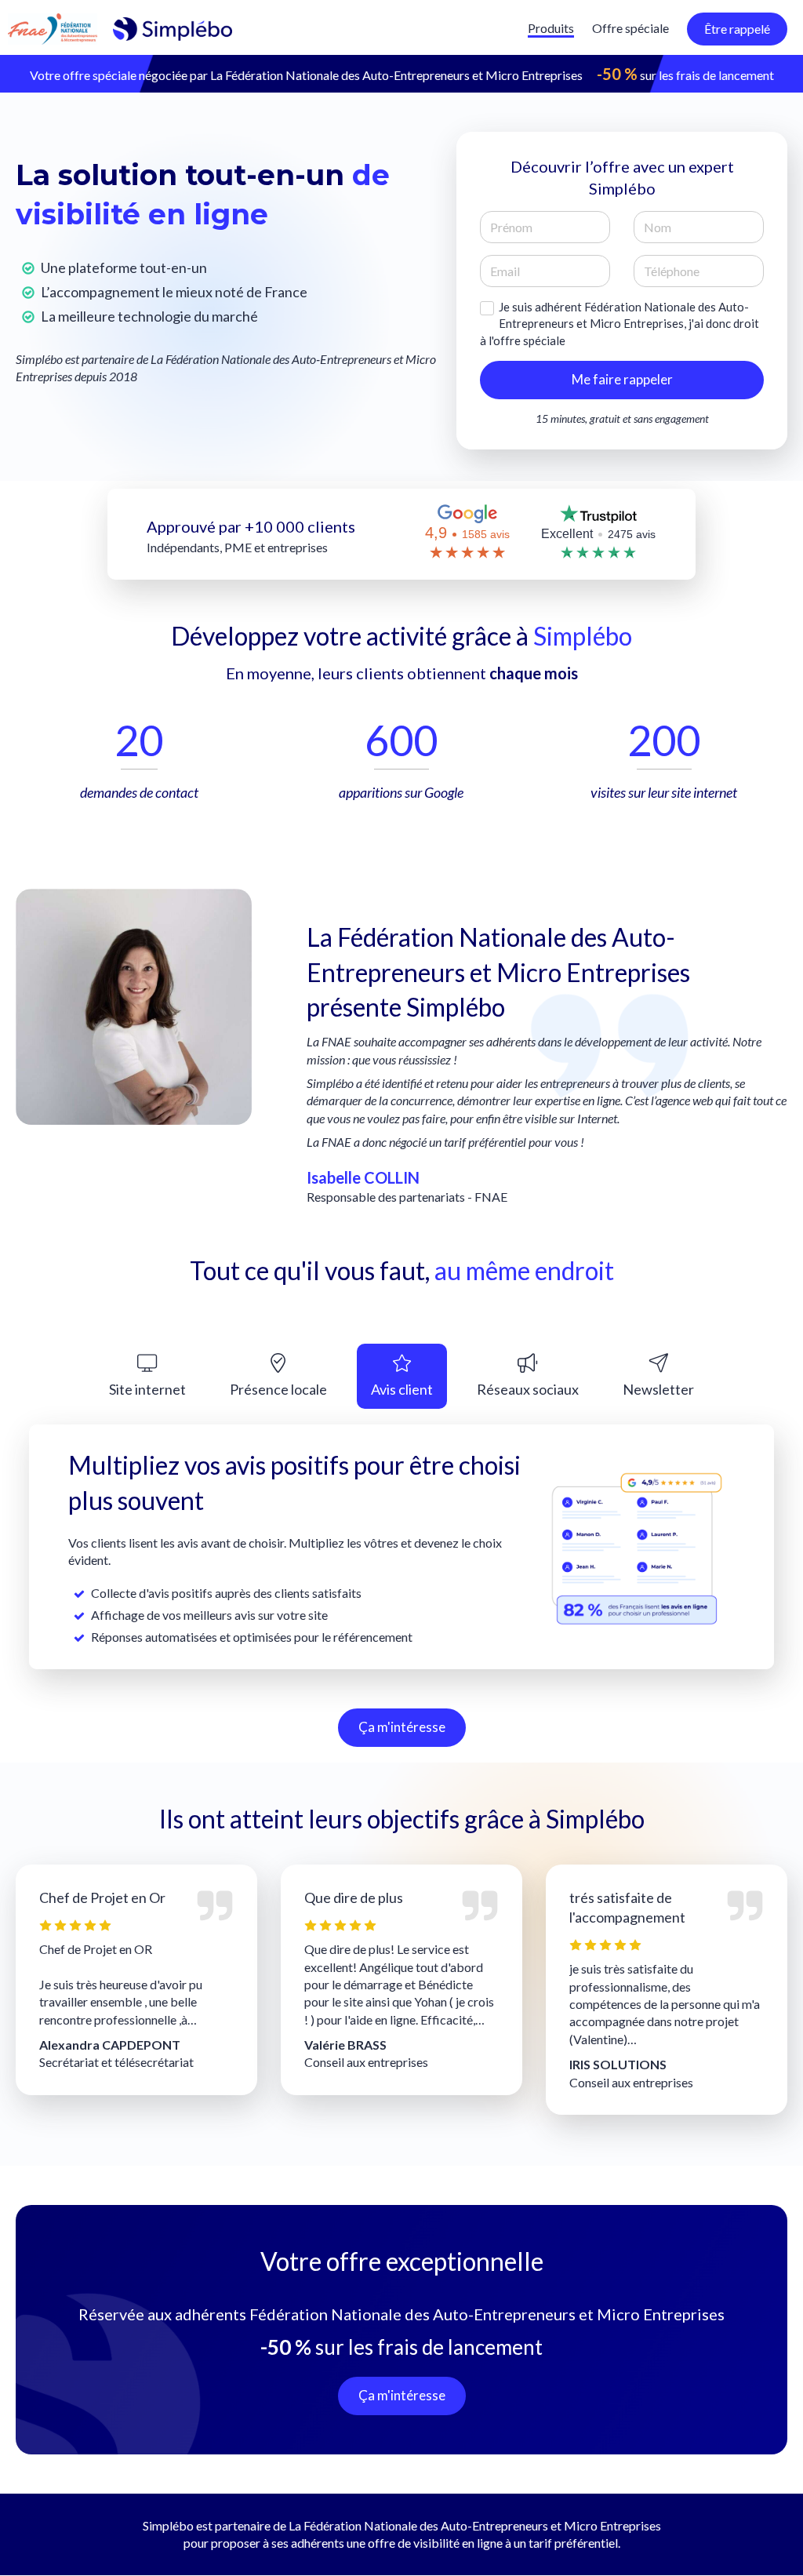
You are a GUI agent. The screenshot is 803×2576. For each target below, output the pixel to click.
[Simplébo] (120, 27)
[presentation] (147, 1376)
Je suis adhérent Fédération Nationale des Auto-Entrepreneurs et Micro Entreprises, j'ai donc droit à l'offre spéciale (620, 324)
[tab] (147, 1376)
